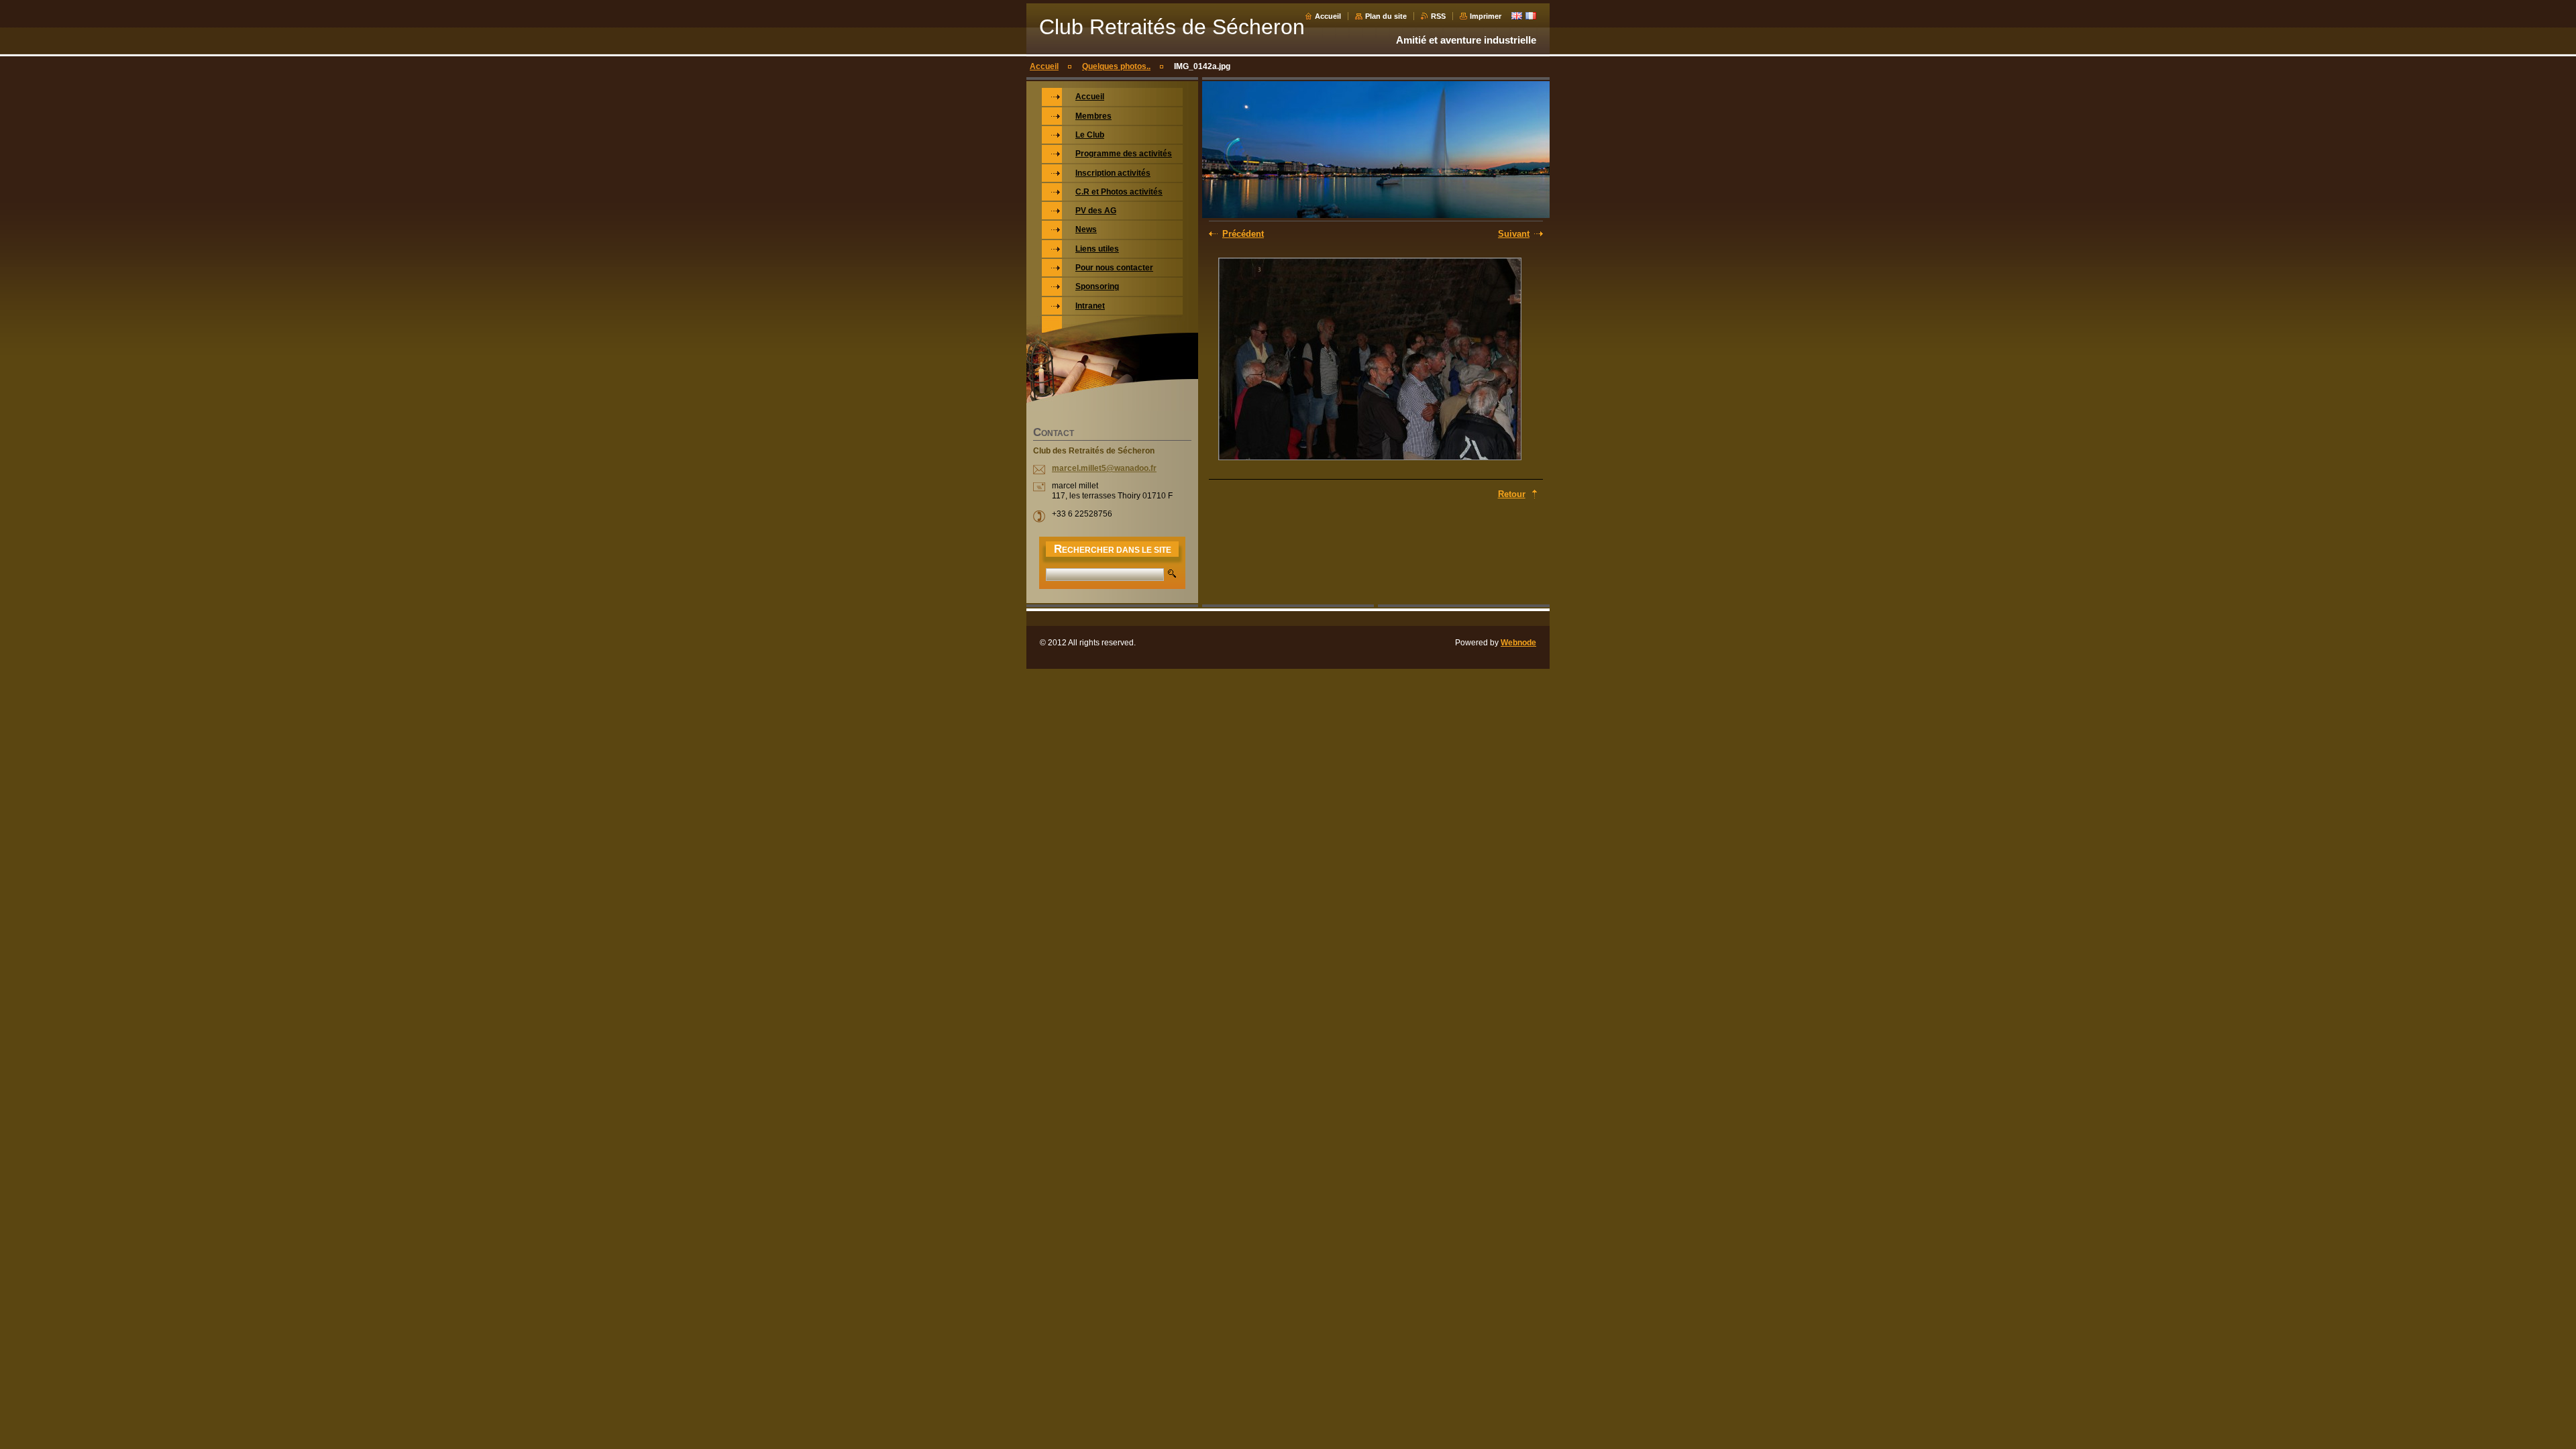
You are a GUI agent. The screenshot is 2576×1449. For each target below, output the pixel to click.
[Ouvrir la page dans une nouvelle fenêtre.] (1370, 360)
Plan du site (1386, 16)
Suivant (1514, 234)
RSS (1438, 16)
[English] (1517, 15)
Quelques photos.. (1116, 66)
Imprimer (1486, 16)
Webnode (1518, 643)
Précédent (1243, 234)
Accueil (1328, 16)
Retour (1512, 494)
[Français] (1531, 15)
